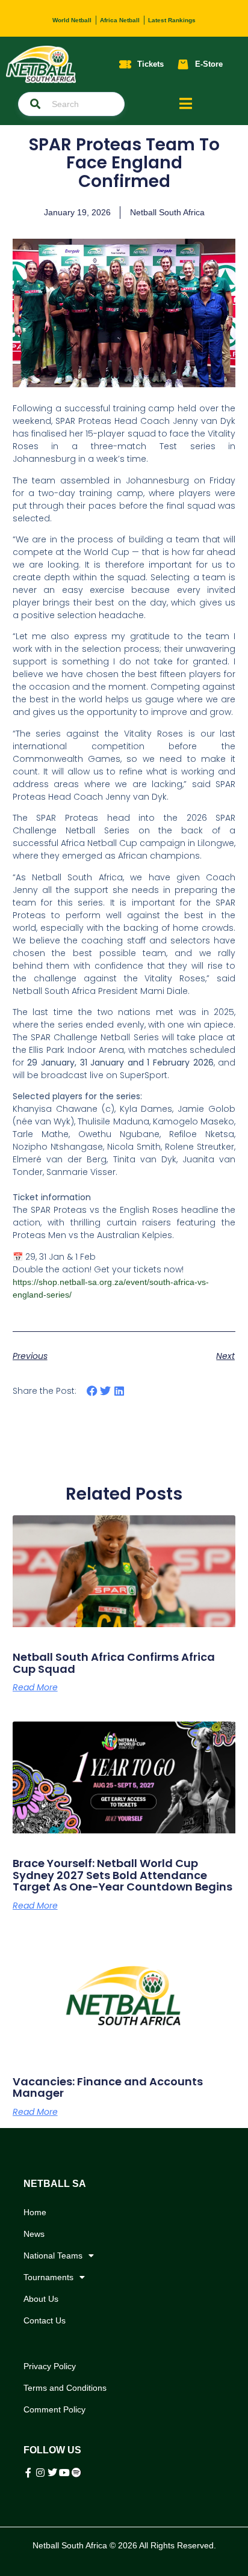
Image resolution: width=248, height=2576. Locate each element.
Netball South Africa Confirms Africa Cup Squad (114, 1663)
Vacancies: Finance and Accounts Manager (108, 2087)
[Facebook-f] (28, 2473)
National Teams (53, 2256)
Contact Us (45, 2320)
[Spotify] (76, 2473)
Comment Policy (54, 2409)
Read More (35, 1687)
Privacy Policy (50, 2366)
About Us (41, 2299)
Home (35, 2212)
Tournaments (48, 2277)
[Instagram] (40, 2473)
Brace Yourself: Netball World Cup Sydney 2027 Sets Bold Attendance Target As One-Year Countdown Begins (122, 1875)
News (34, 2234)
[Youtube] (64, 2473)
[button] (92, 1391)
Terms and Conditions (65, 2388)
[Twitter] (52, 2473)
